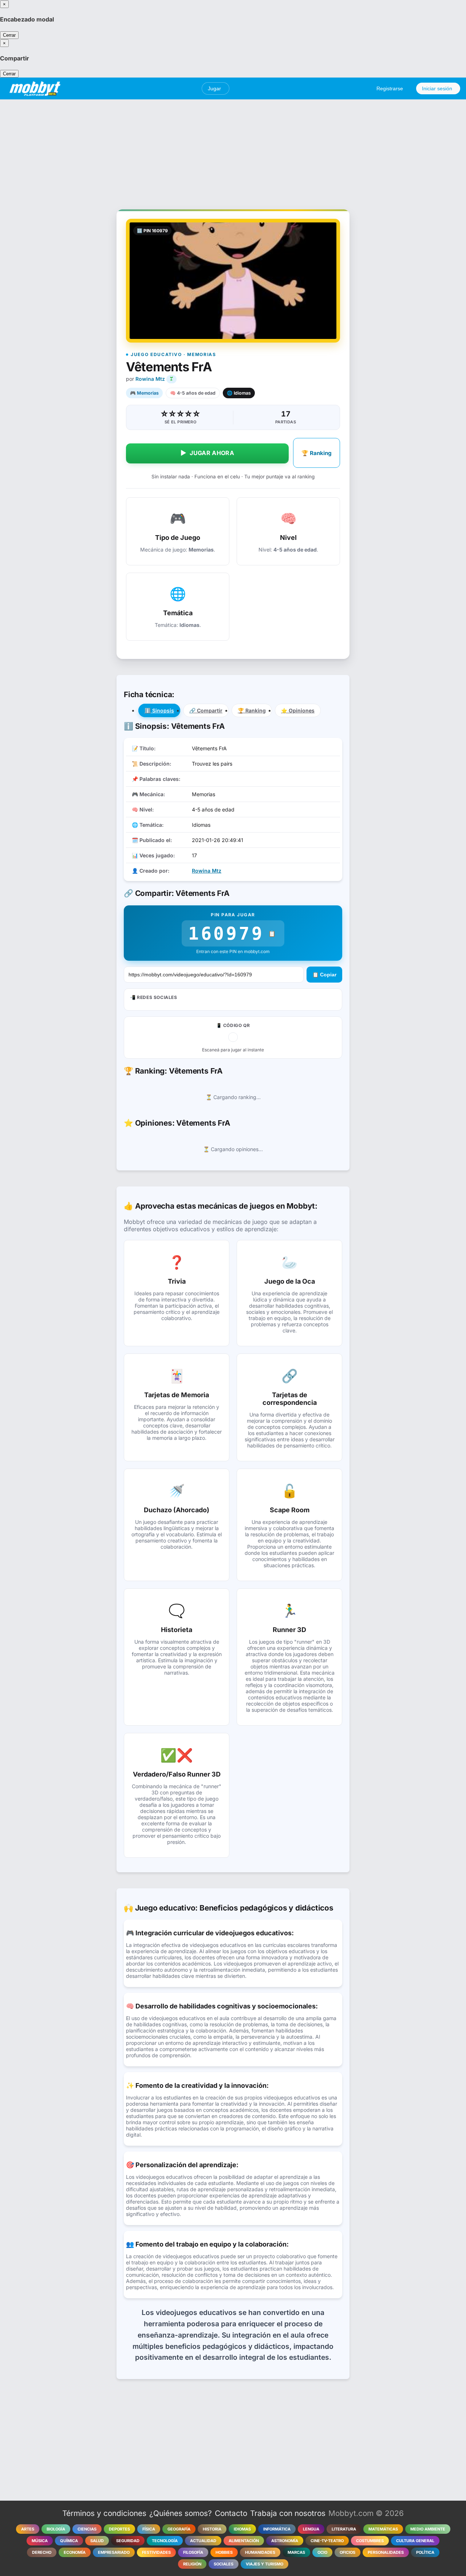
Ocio (322, 2552)
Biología (56, 2529)
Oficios (347, 2552)
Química (69, 2541)
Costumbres (370, 2541)
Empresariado (114, 2552)
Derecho (42, 2552)
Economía (75, 2552)
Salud (97, 2541)
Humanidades (260, 2552)
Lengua (311, 2529)
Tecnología (165, 2541)
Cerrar (9, 35)
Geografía (179, 2529)
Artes (28, 2529)
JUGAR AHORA (207, 453)
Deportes (119, 2529)
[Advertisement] (233, 150)
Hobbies (224, 2552)
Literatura (344, 2529)
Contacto (231, 2513)
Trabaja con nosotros (288, 2513)
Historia (212, 2529)
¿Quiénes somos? (181, 2513)
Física (149, 2529)
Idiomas (242, 2529)
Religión (192, 2564)
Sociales (224, 2564)
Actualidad (203, 2541)
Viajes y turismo (264, 2564)
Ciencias (87, 2529)
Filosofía (193, 2552)
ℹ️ (159, 710)
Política (425, 2552)
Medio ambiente (428, 2529)
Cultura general (415, 2541)
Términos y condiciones (104, 2513)
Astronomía (285, 2541)
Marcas (296, 2552)
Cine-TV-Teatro (327, 2541)
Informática (277, 2529)
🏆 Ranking (317, 453)
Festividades (156, 2552)
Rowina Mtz (150, 379)
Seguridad (128, 2541)
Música (40, 2541)
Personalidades (386, 2552)
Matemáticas (383, 2529)
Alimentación (244, 2541)
